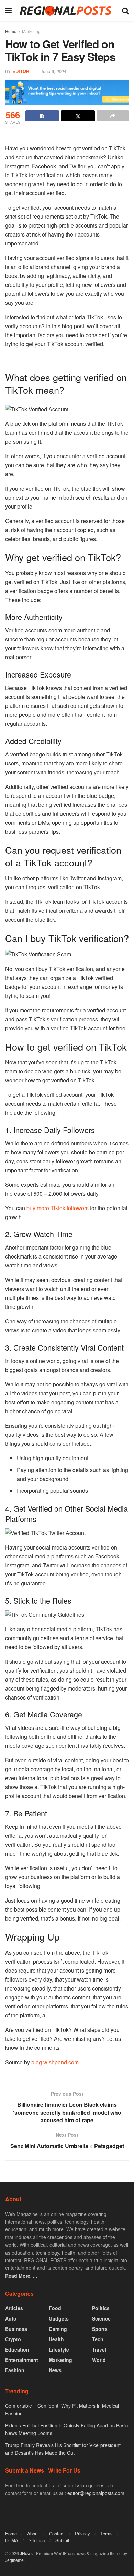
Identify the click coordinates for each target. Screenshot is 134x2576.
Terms (107, 2533)
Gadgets (59, 2318)
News (55, 2370)
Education (17, 2349)
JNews (26, 2553)
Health (56, 2339)
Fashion (15, 2370)
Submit (62, 2540)
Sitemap (37, 2540)
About (33, 2533)
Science (101, 2318)
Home (11, 31)
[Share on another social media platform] (113, 116)
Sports (100, 2329)
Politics (101, 2308)
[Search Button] (125, 10)
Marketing (31, 31)
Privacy (82, 2533)
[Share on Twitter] (78, 116)
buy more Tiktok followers (58, 1208)
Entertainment (22, 2360)
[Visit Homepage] (67, 11)
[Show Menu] (8, 10)
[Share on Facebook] (42, 116)
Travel (99, 2349)
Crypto (13, 2339)
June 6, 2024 (53, 71)
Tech (98, 2339)
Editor (21, 71)
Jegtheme (14, 2560)
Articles (14, 2308)
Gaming (58, 2329)
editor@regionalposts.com (96, 2493)
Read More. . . (21, 2276)
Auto (11, 2318)
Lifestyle (59, 2349)
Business (16, 2329)
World (99, 2360)
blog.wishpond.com (55, 2062)
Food (55, 2308)
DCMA (12, 2540)
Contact (57, 2533)
